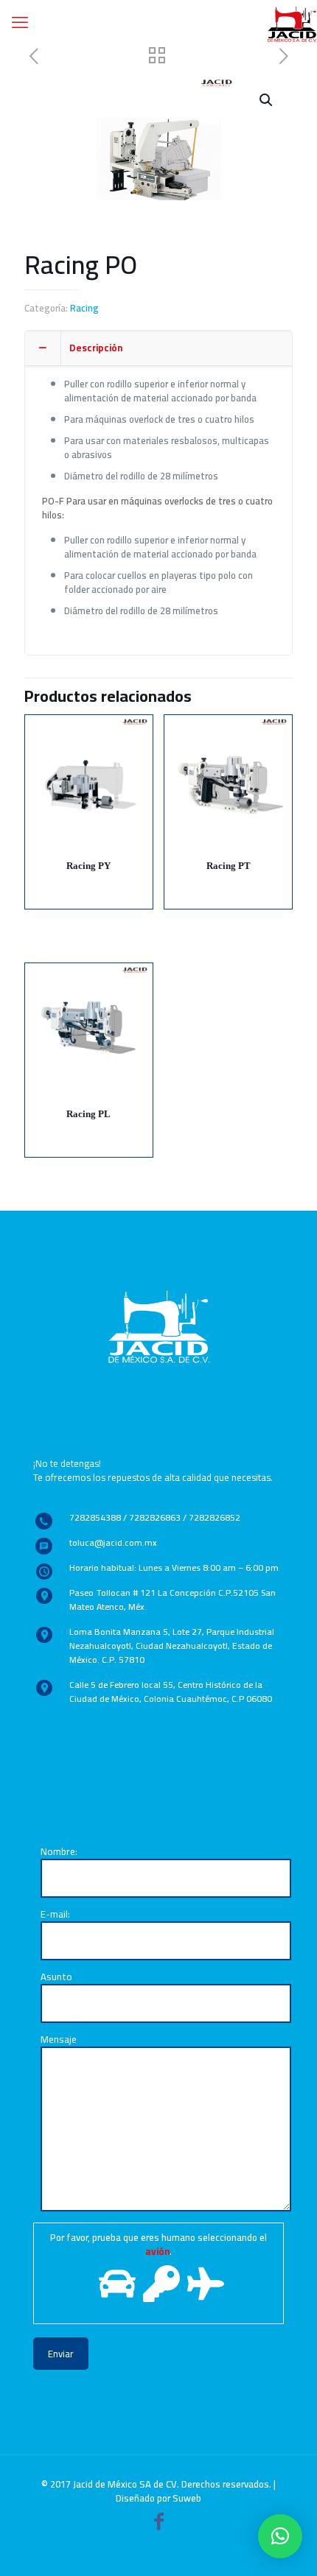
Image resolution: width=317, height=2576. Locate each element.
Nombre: (59, 1852)
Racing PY (88, 866)
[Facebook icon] (158, 2524)
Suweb (187, 2498)
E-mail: (55, 1915)
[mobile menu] (20, 22)
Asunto (56, 1978)
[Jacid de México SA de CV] (292, 22)
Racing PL (88, 1114)
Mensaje (59, 2040)
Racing (84, 308)
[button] (280, 2536)
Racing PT (229, 866)
